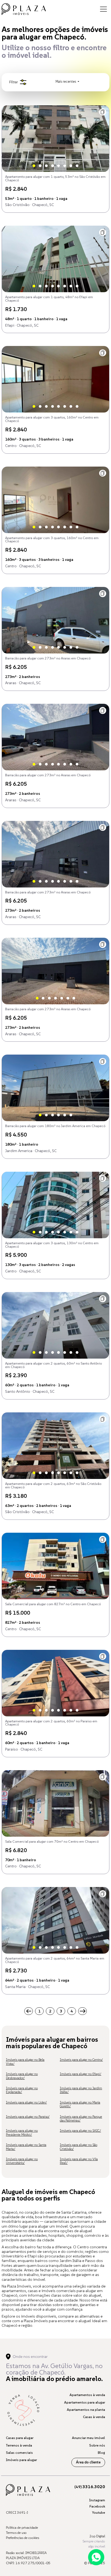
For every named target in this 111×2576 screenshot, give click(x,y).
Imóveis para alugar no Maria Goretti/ (80, 2104)
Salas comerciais (19, 2453)
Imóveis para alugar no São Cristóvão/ (79, 2147)
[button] (103, 112)
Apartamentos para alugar (85, 2402)
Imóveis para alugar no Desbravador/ (22, 2076)
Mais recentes (66, 82)
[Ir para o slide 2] (40, 166)
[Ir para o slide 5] (58, 166)
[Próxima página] (82, 2011)
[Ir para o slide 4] (53, 166)
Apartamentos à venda (87, 2395)
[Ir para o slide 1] (34, 166)
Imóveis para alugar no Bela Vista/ (25, 2061)
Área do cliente (88, 2462)
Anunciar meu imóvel (89, 2438)
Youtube (98, 2512)
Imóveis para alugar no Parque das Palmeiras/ (81, 2118)
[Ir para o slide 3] (46, 166)
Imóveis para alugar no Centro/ (81, 2060)
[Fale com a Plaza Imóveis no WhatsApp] (96, 2557)
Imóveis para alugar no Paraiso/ (28, 2117)
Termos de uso (16, 2533)
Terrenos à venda (19, 2445)
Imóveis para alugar (21, 2460)
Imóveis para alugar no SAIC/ (80, 2131)
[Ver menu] (103, 9)
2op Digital (97, 2536)
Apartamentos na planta (86, 2410)
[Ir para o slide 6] (65, 166)
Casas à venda (94, 2417)
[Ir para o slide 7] (71, 166)
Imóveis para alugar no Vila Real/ (79, 2161)
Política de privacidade (22, 2528)
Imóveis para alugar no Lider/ (26, 2102)
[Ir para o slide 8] (77, 166)
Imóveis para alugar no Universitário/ (22, 2161)
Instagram (97, 2500)
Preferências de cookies (22, 2538)
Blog (101, 2453)
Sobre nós (97, 2445)
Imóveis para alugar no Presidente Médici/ (22, 2132)
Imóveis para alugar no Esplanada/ (22, 2090)
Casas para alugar (20, 2438)
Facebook (97, 2506)
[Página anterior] (29, 2011)
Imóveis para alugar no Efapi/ (81, 2074)
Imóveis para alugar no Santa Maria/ (26, 2147)
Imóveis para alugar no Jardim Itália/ (81, 2090)
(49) (90, 2487)
